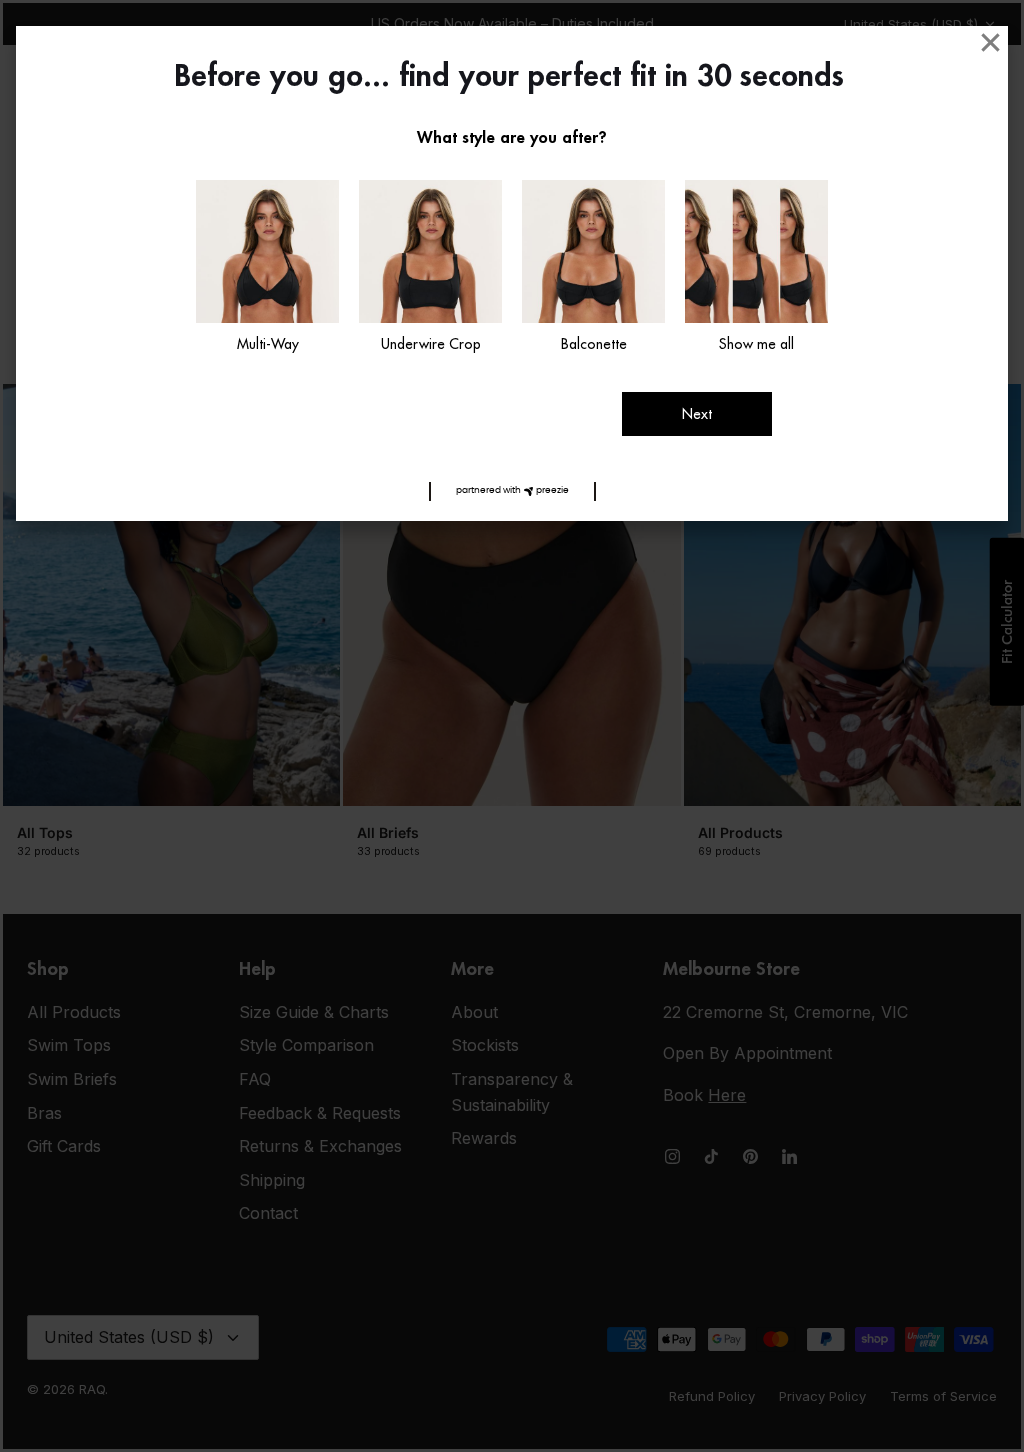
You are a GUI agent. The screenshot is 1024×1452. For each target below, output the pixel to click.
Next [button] (697, 414)
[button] (512, 491)
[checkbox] (267, 268)
